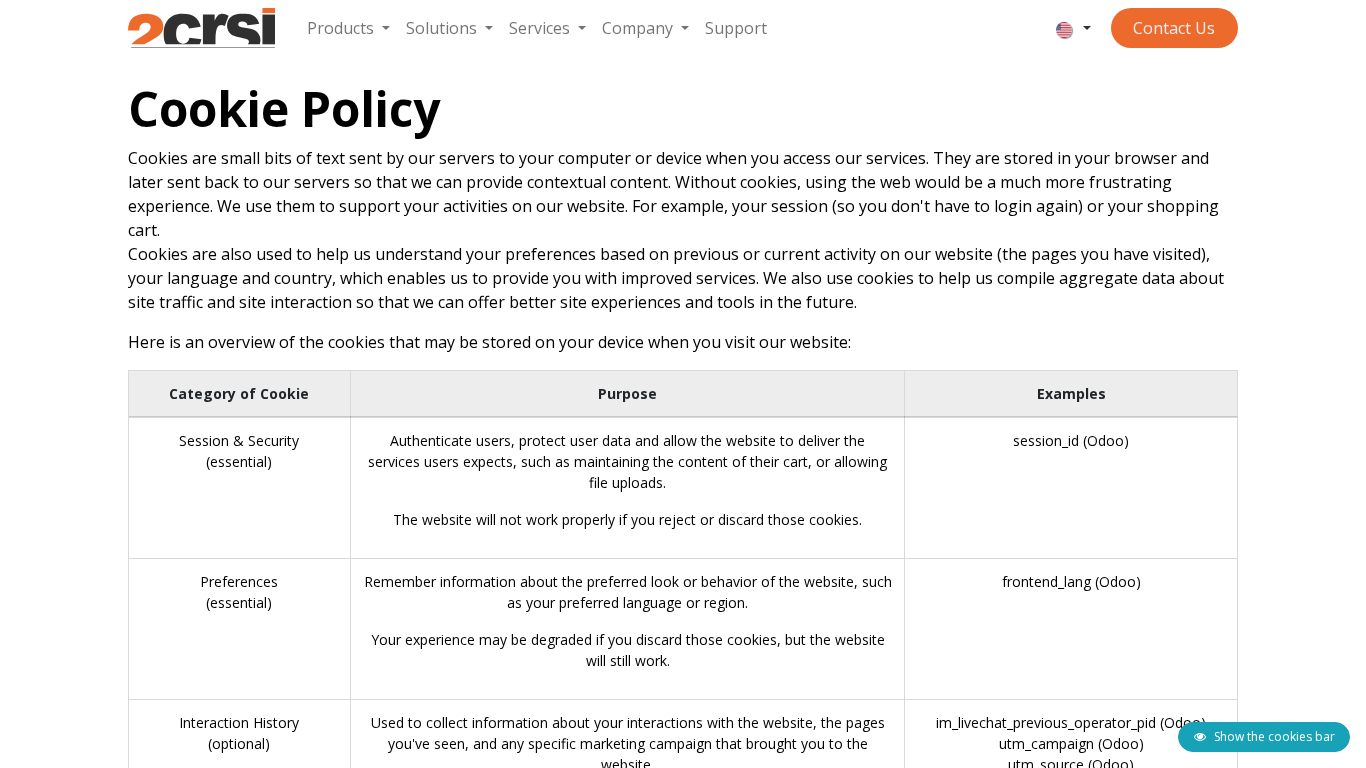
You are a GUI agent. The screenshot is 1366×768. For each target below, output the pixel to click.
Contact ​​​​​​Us (1174, 28)
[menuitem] (348, 28)
